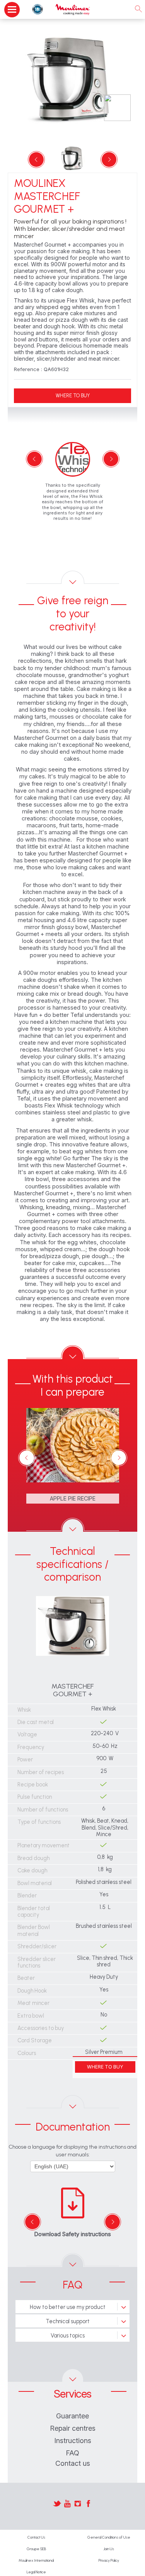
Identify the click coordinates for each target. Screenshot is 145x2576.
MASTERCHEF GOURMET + (72, 1690)
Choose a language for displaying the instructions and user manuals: (72, 2151)
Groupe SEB (36, 2549)
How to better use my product (68, 2307)
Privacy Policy (109, 2560)
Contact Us (36, 2537)
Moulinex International (36, 2560)
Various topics (68, 2336)
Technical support (68, 2321)
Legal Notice (36, 2572)
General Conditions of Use (109, 2537)
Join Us (109, 2549)
